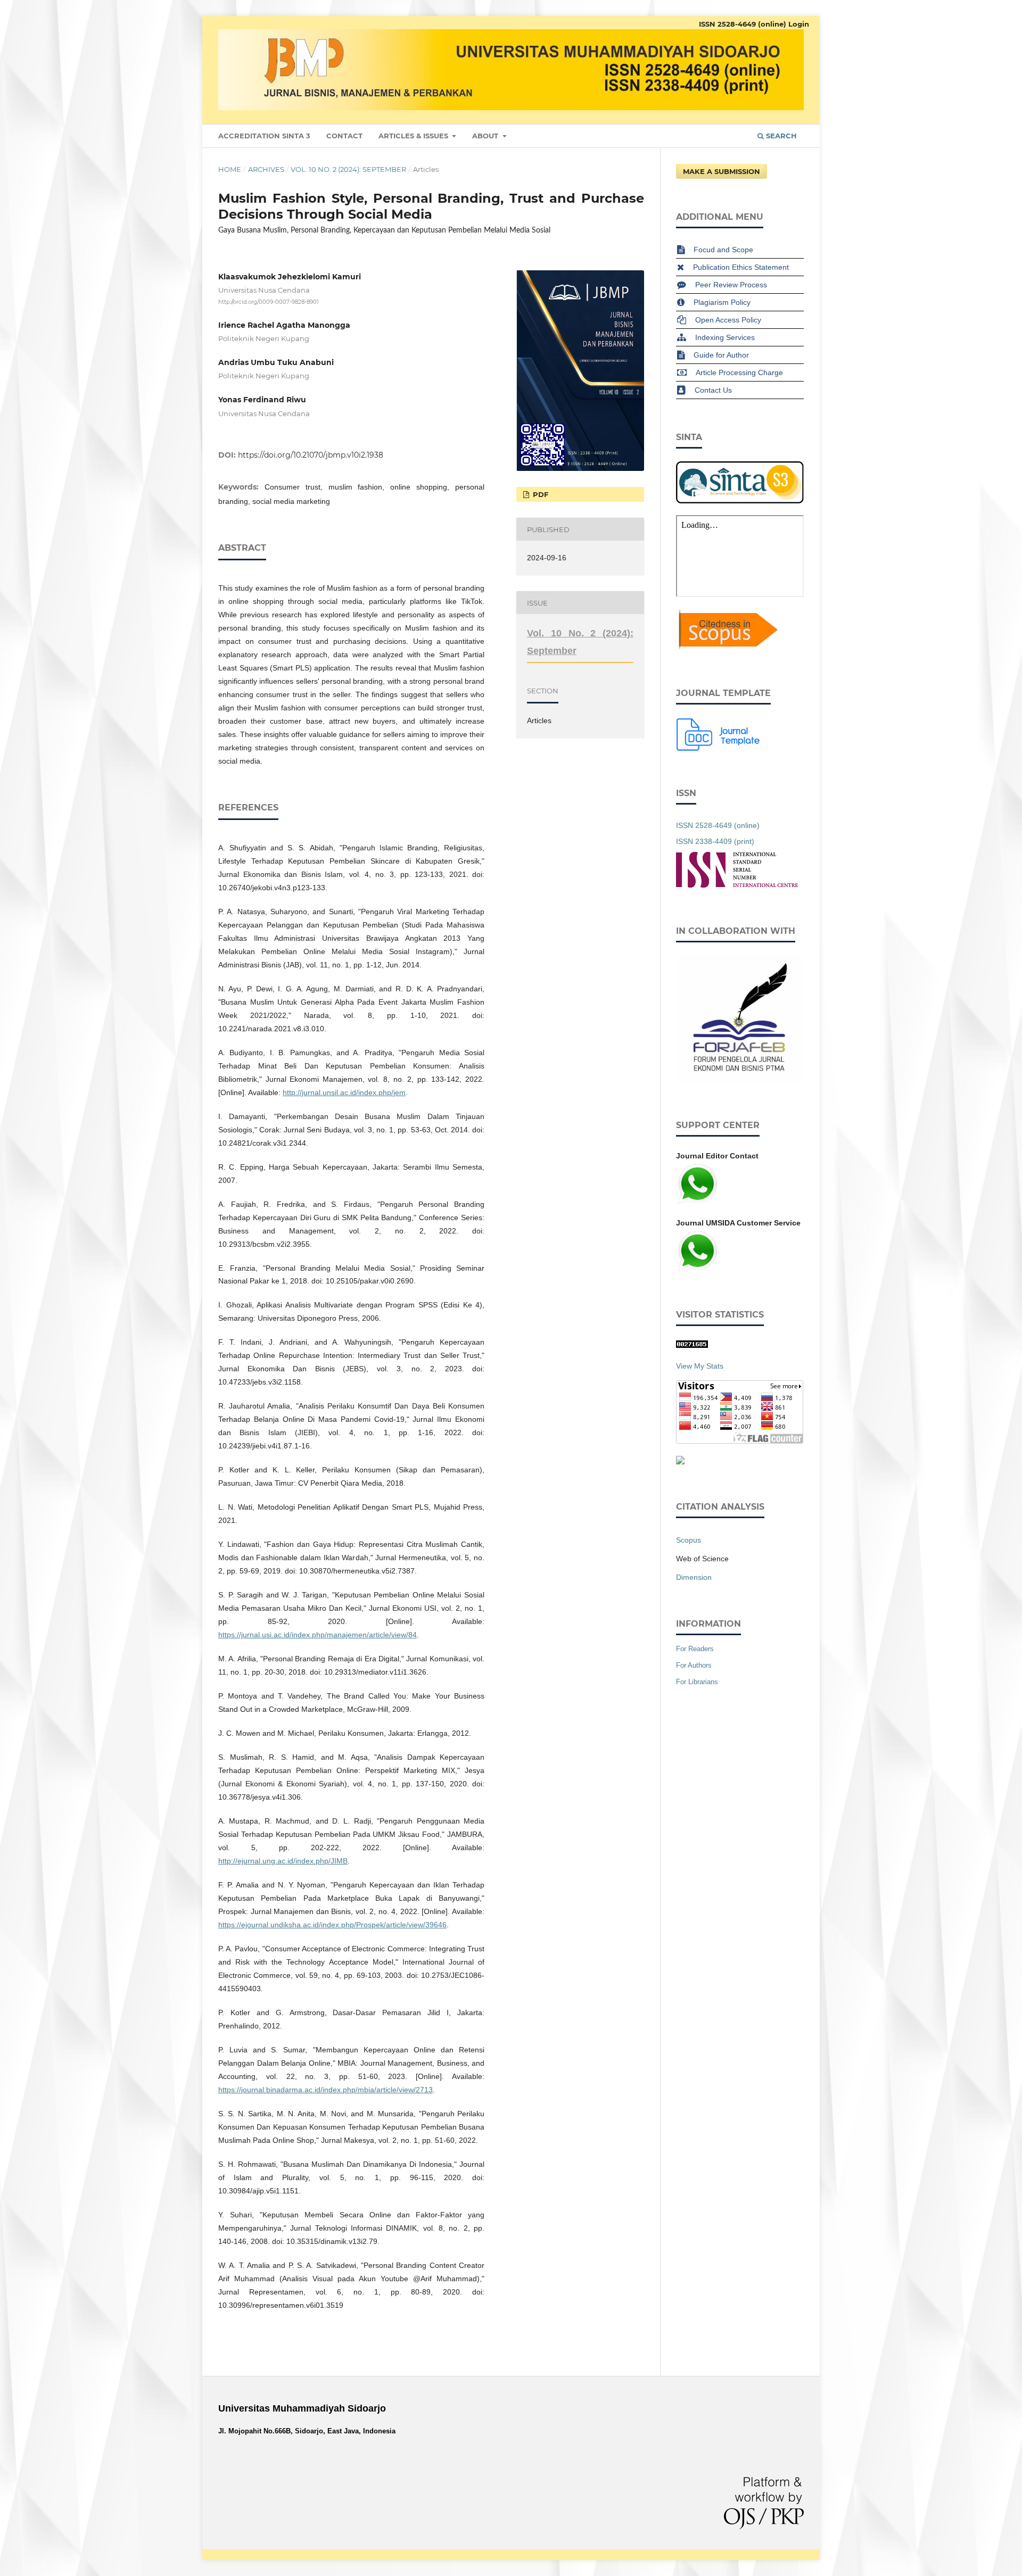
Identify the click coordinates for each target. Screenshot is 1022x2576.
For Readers (695, 1649)
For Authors (694, 1665)
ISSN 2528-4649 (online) (743, 24)
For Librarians (697, 1682)
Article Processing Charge (739, 372)
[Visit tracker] (680, 1462)
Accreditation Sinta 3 (264, 136)
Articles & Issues (414, 136)
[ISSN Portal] (737, 885)
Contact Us (713, 390)
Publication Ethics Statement (741, 267)
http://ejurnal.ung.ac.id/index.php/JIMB (283, 1861)
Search (780, 136)
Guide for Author (721, 355)
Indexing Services (725, 337)
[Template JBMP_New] (719, 748)
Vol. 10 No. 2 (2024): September (348, 169)
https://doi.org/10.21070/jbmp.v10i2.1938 (311, 455)
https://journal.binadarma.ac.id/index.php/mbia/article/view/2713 (325, 2090)
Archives (266, 169)
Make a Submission (722, 171)
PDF (539, 494)
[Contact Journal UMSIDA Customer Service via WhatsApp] (697, 1270)
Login (799, 24)
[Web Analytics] (692, 1345)
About (486, 136)
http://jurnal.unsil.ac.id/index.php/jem (344, 1092)
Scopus (689, 1540)
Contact (344, 136)
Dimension (694, 1577)
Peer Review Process (731, 285)
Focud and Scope (723, 250)
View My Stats (700, 1366)
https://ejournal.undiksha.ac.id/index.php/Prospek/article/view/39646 (332, 1925)
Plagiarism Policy (722, 302)
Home (230, 169)
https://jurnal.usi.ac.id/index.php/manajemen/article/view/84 (318, 1635)
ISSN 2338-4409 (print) (715, 841)
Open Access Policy (728, 320)
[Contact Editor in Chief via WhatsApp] (697, 1203)
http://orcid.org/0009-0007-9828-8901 (269, 303)
